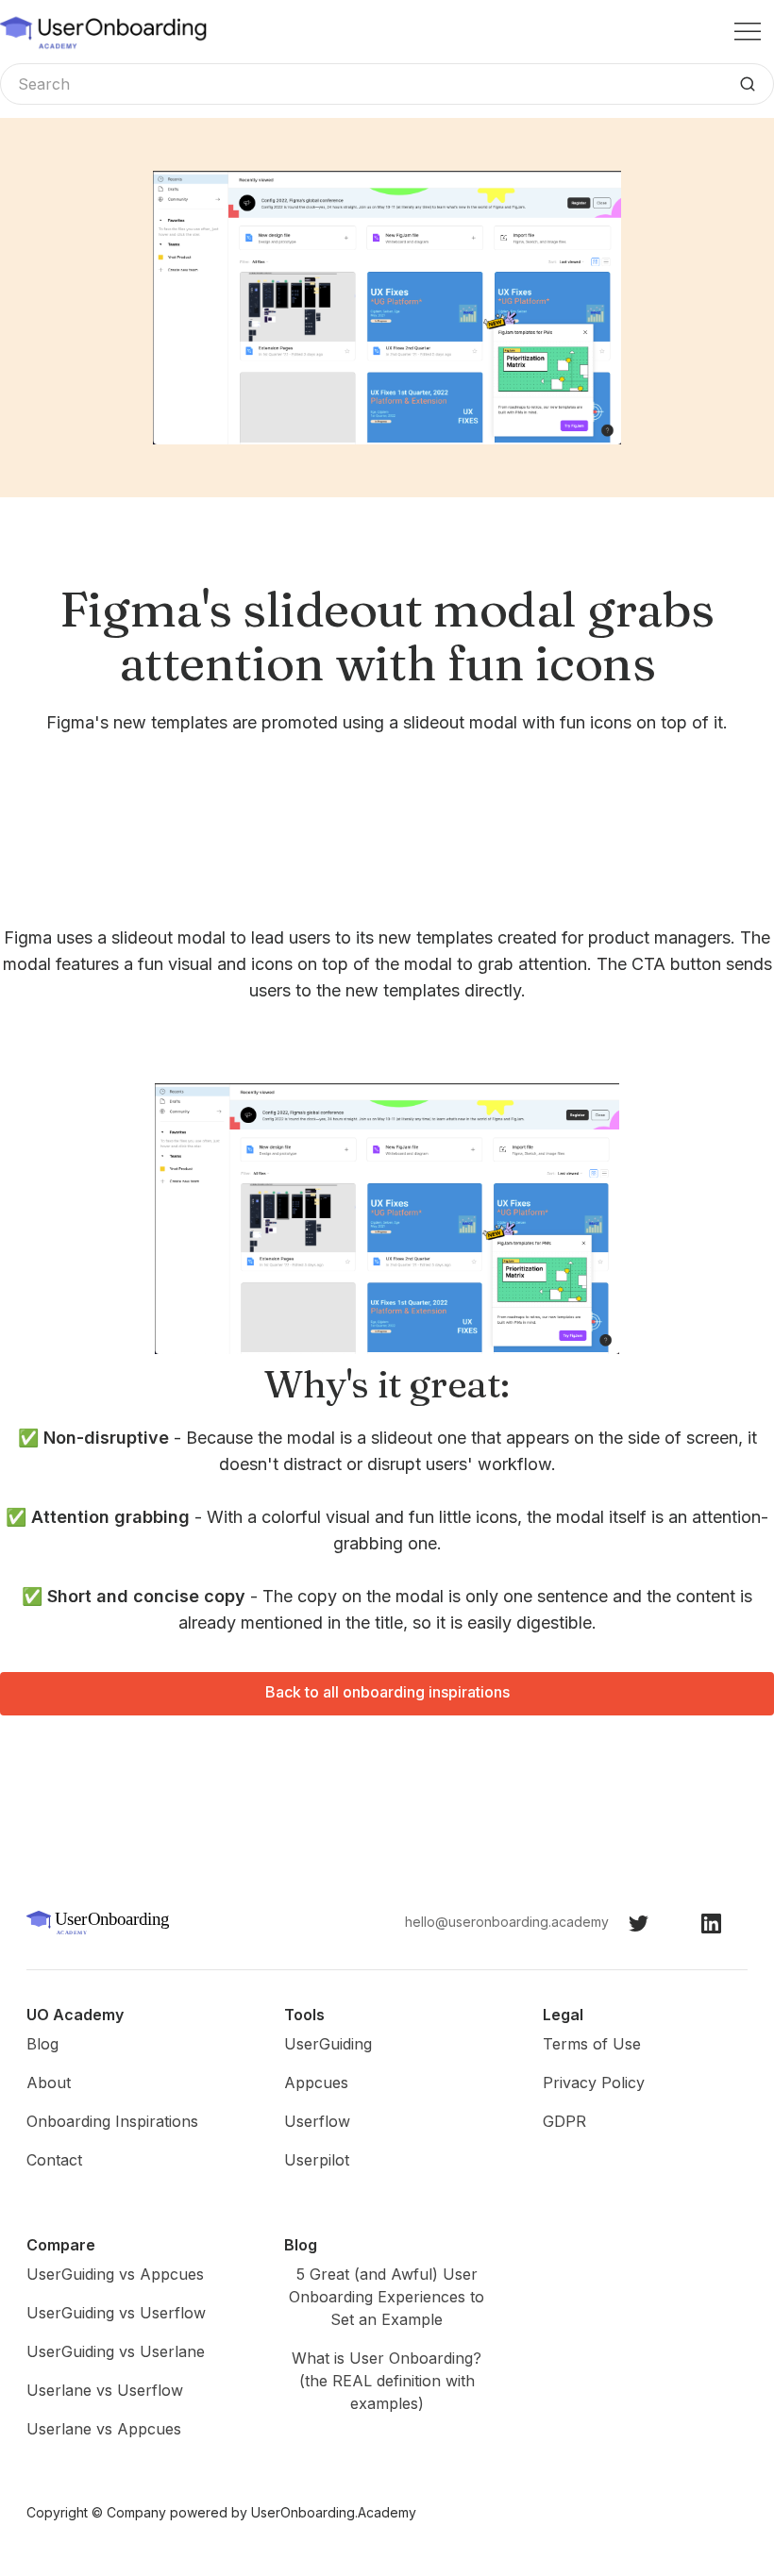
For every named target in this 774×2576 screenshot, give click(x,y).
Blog (42, 2044)
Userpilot (317, 2160)
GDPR (564, 2121)
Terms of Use (592, 2044)
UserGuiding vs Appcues (115, 2274)
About (49, 2083)
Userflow (317, 2121)
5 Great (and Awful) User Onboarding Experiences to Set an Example (387, 2297)
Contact (54, 2160)
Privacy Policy (594, 2083)
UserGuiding (328, 2044)
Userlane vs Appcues (104, 2429)
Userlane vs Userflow (105, 2390)
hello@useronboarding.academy (507, 1922)
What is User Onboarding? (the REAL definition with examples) (387, 2381)
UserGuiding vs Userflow (116, 2313)
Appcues (316, 2083)
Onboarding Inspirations (112, 2121)
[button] (748, 32)
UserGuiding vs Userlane (116, 2351)
